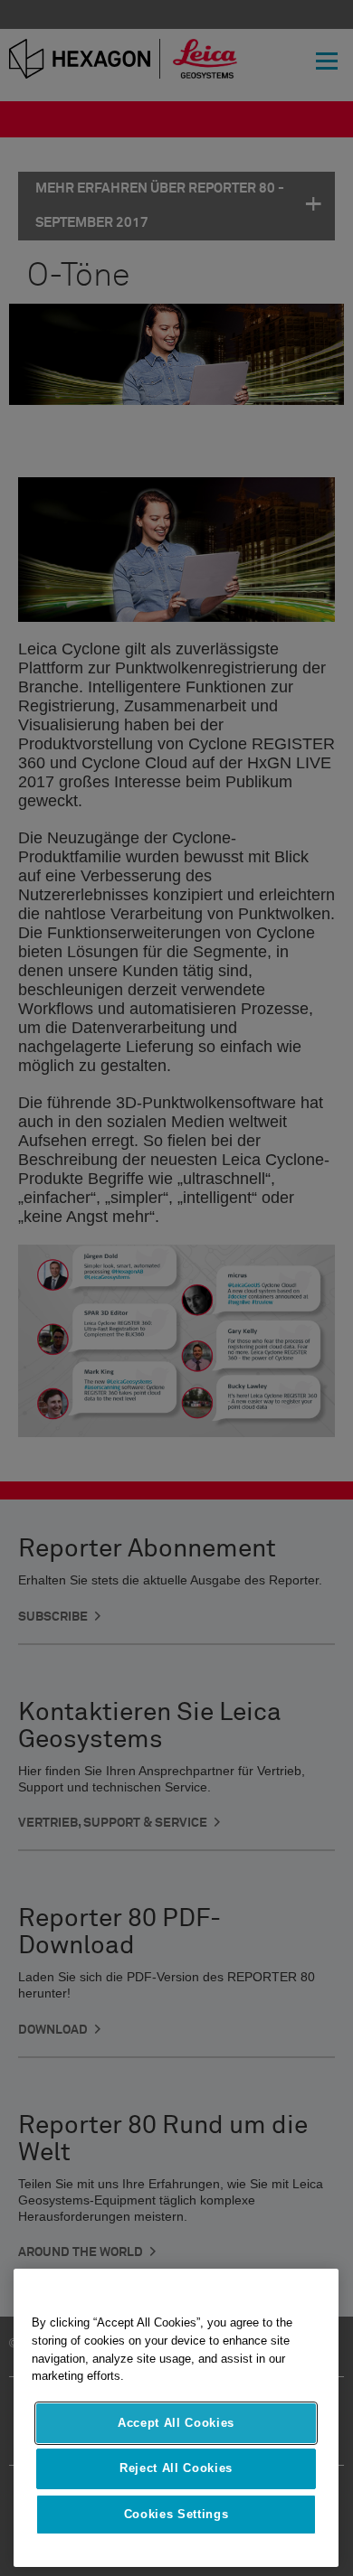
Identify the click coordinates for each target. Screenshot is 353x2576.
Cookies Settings (176, 2514)
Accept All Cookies (176, 2423)
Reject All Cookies (176, 2468)
